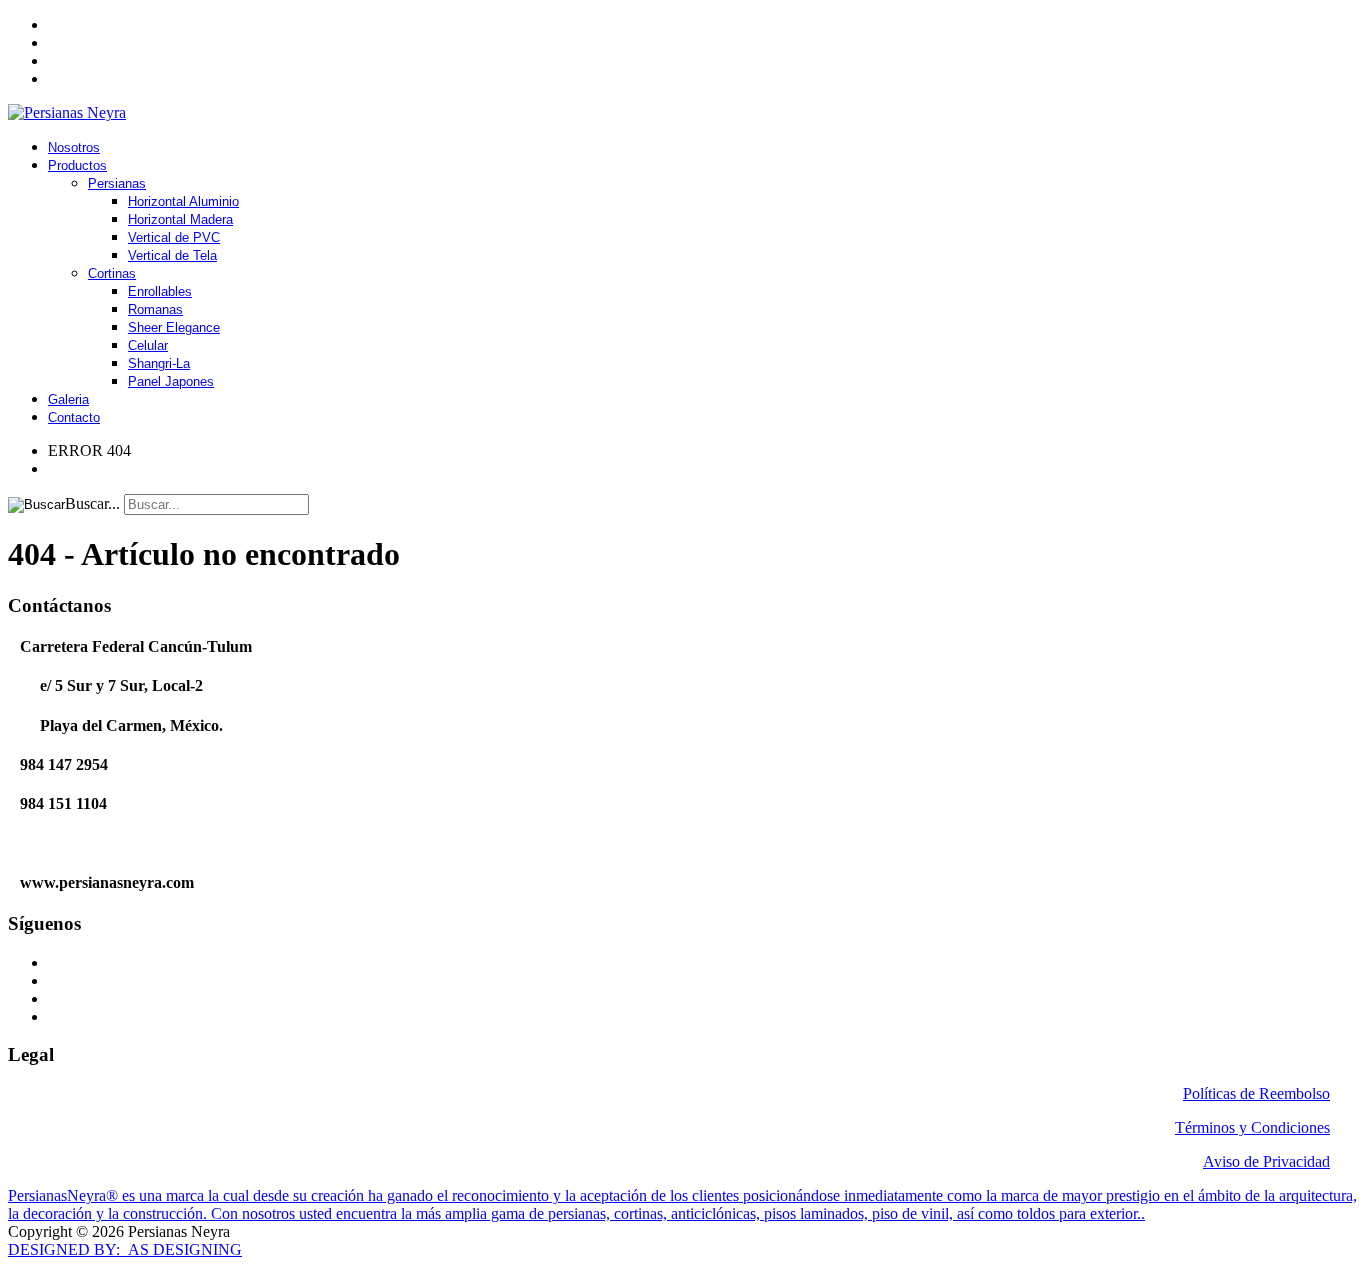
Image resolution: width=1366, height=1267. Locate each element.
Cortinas (112, 273)
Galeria (68, 399)
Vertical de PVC (174, 237)
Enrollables (160, 291)
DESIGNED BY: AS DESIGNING (125, 1249)
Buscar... (92, 503)
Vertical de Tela (172, 255)
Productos (77, 165)
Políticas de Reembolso (1256, 1093)
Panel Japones (171, 381)
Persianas (117, 183)
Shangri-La (159, 363)
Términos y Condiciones (1252, 1127)
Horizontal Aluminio (183, 201)
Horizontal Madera (180, 219)
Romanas (155, 309)
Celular (148, 345)
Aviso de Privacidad (1266, 1161)
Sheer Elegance (174, 327)
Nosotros (74, 147)
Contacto (74, 417)
